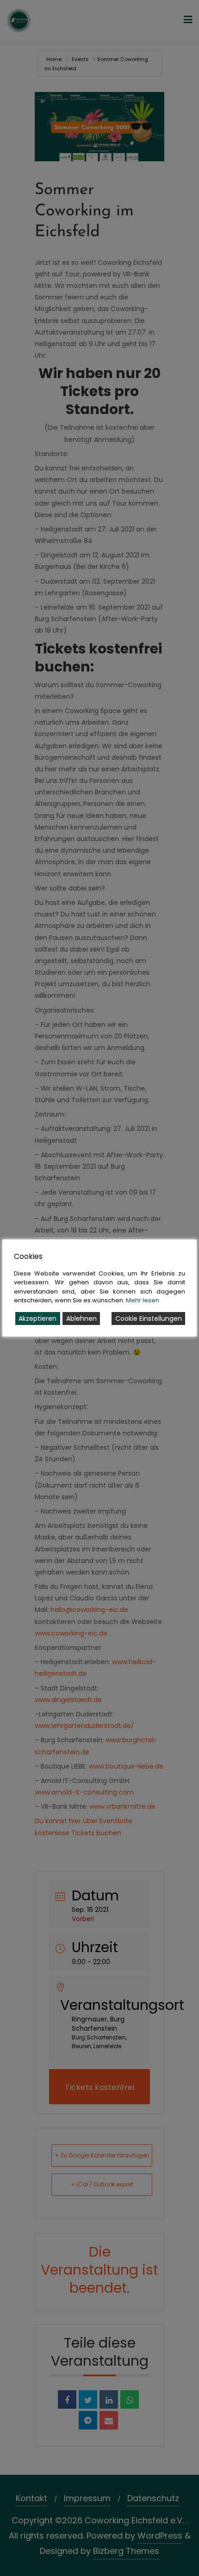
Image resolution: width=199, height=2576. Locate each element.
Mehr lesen (143, 1300)
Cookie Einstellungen (149, 1319)
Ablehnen (81, 1319)
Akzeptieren (37, 1319)
